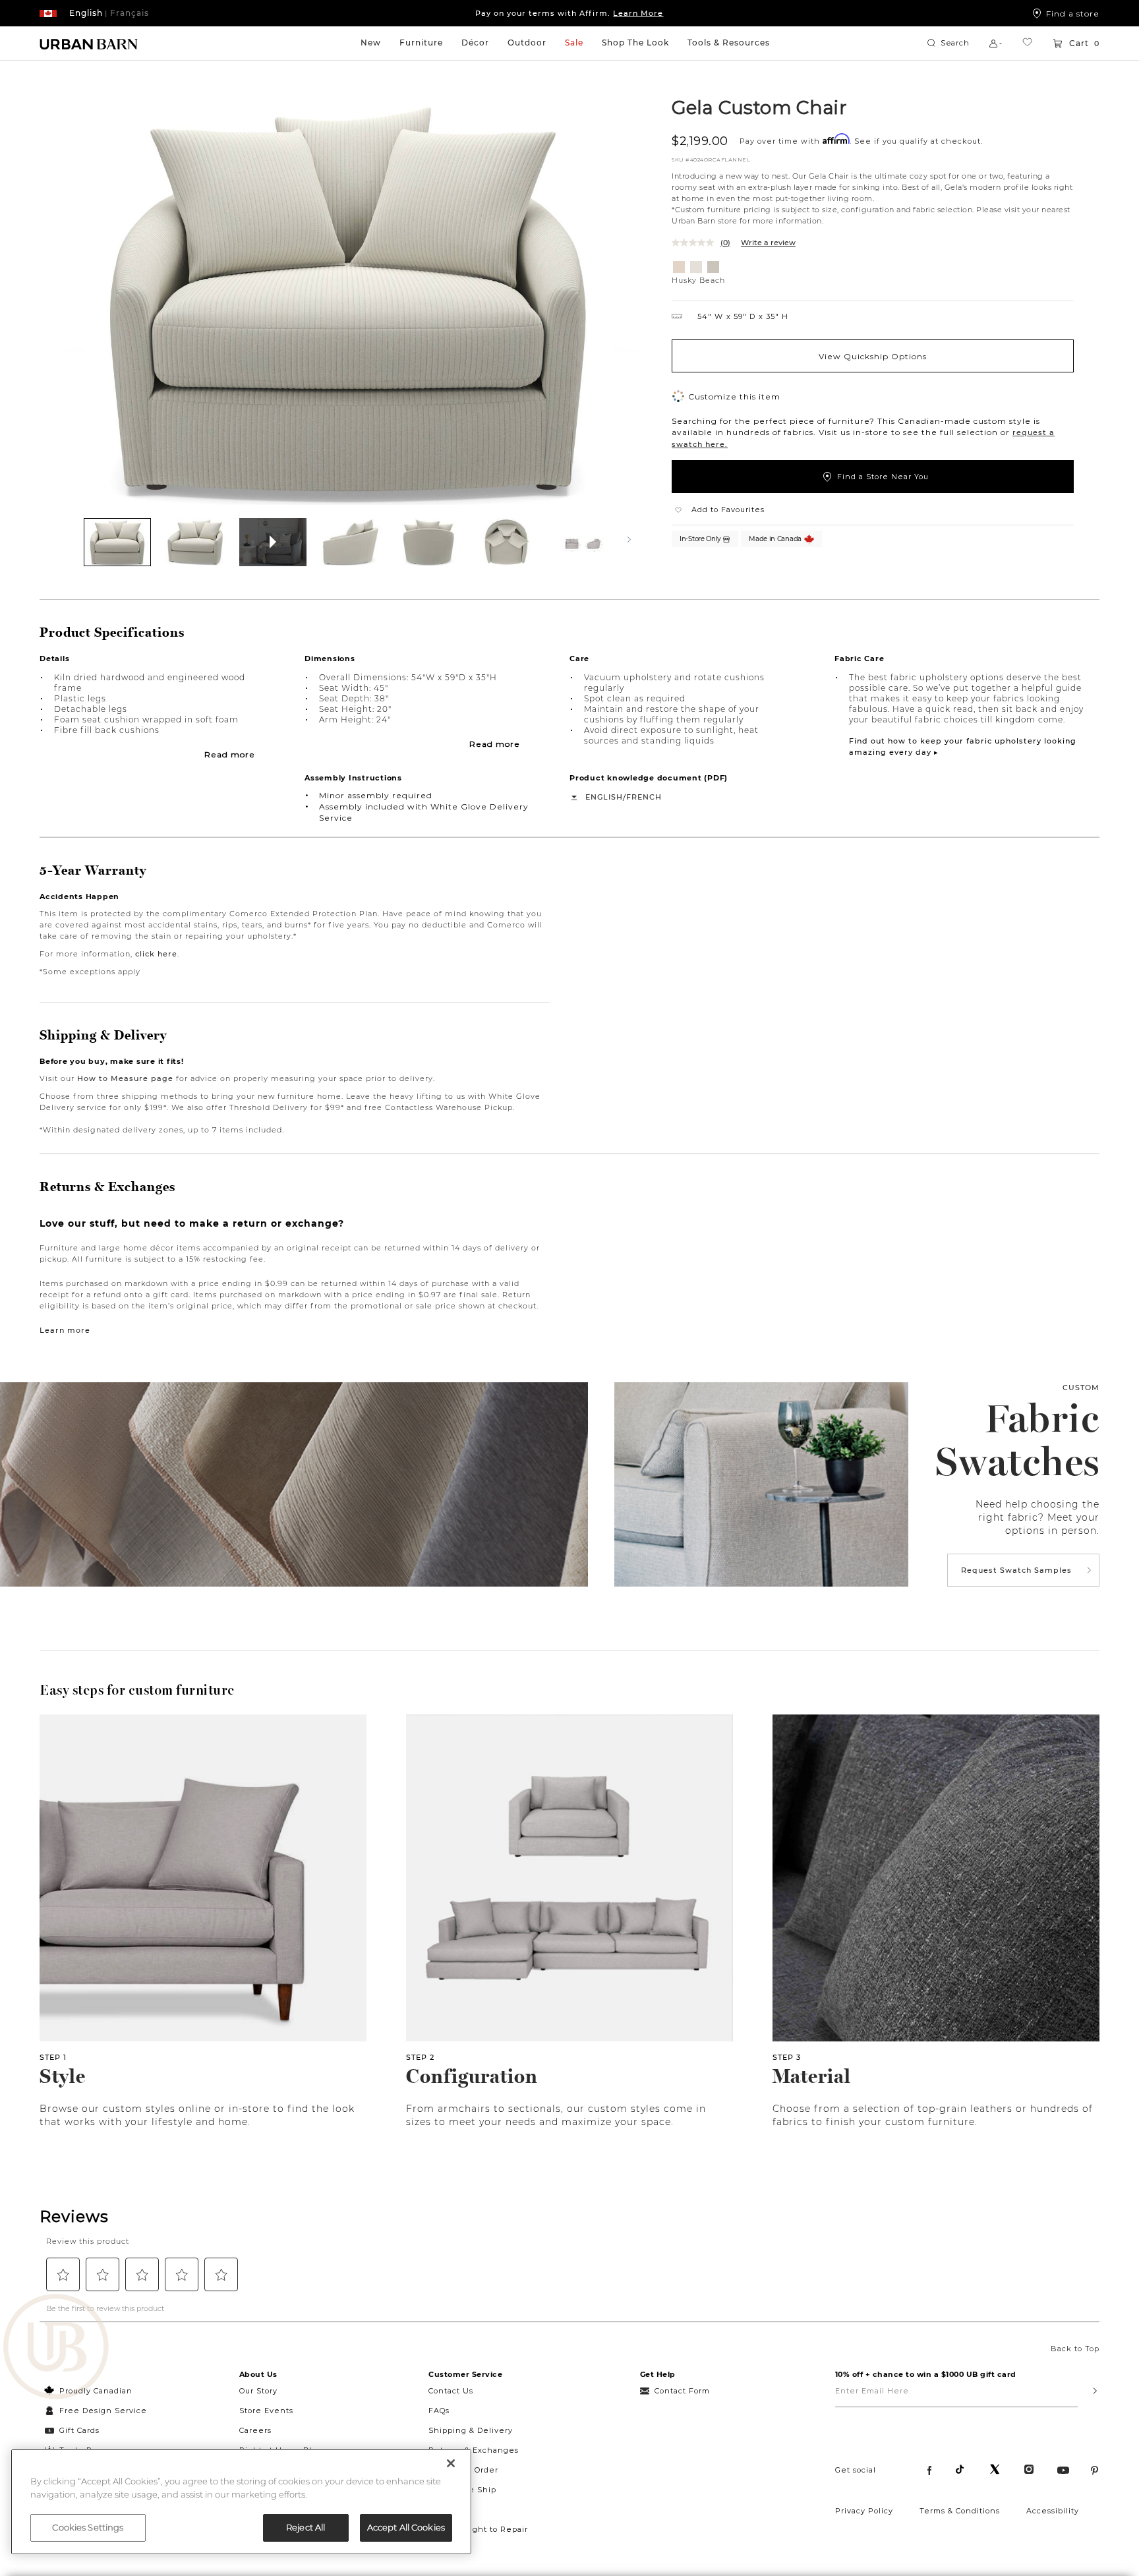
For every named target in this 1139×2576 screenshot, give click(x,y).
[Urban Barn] (56, 2348)
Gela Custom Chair (759, 107)
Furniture (421, 43)
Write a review (768, 243)
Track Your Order (463, 2470)
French (644, 797)
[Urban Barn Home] (89, 44)
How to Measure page (125, 1078)
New (371, 43)
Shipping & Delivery (471, 2430)
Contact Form (682, 2391)
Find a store (1073, 13)
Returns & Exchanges (474, 2450)
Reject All (306, 2527)
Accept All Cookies (406, 2527)
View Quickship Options (873, 356)
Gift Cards (79, 2430)
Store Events (266, 2411)
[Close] (451, 2463)
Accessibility (1053, 2511)
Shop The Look (635, 43)
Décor (475, 43)
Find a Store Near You (883, 477)
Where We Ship (462, 2490)
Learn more (65, 1330)
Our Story (258, 2391)
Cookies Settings (88, 2527)
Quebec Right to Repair (478, 2529)
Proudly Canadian (96, 2391)
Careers (255, 2430)
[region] (241, 2502)
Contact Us (451, 2391)
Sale (574, 43)
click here (156, 954)
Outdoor (527, 43)
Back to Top (1075, 2349)
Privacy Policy (864, 2511)
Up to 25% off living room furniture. (569, 13)
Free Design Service (96, 2411)
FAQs (439, 2411)
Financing (450, 2509)
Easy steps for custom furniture (137, 1690)
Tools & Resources (729, 43)
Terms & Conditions (960, 2511)
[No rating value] (696, 243)
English (604, 797)
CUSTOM (1081, 1388)
